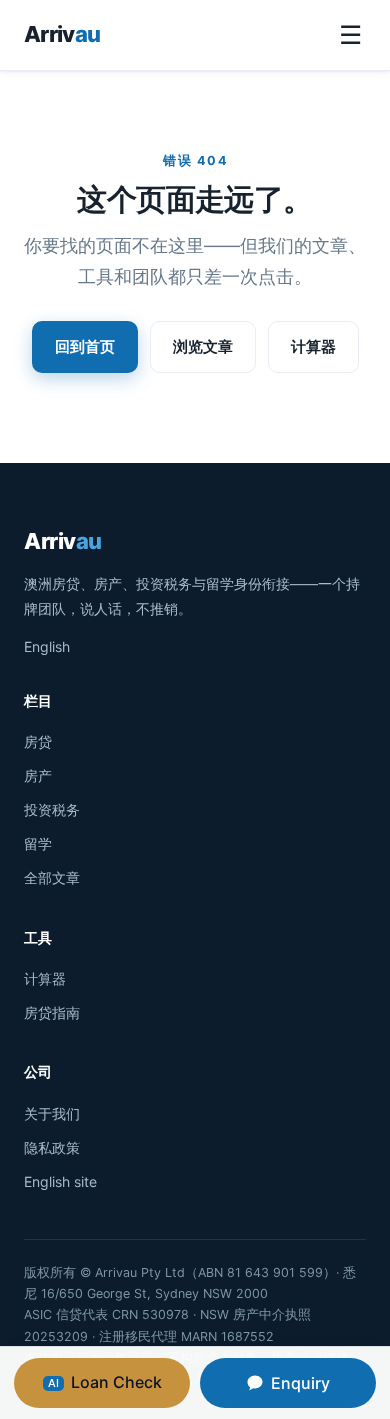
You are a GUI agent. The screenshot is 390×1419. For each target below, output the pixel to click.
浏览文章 (203, 346)
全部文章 (52, 877)
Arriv (62, 34)
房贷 (38, 741)
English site (60, 1181)
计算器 (313, 346)
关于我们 (52, 1113)
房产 (38, 775)
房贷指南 (52, 1012)
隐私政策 (52, 1147)
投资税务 (52, 809)
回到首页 (85, 346)
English (47, 646)
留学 (38, 843)
